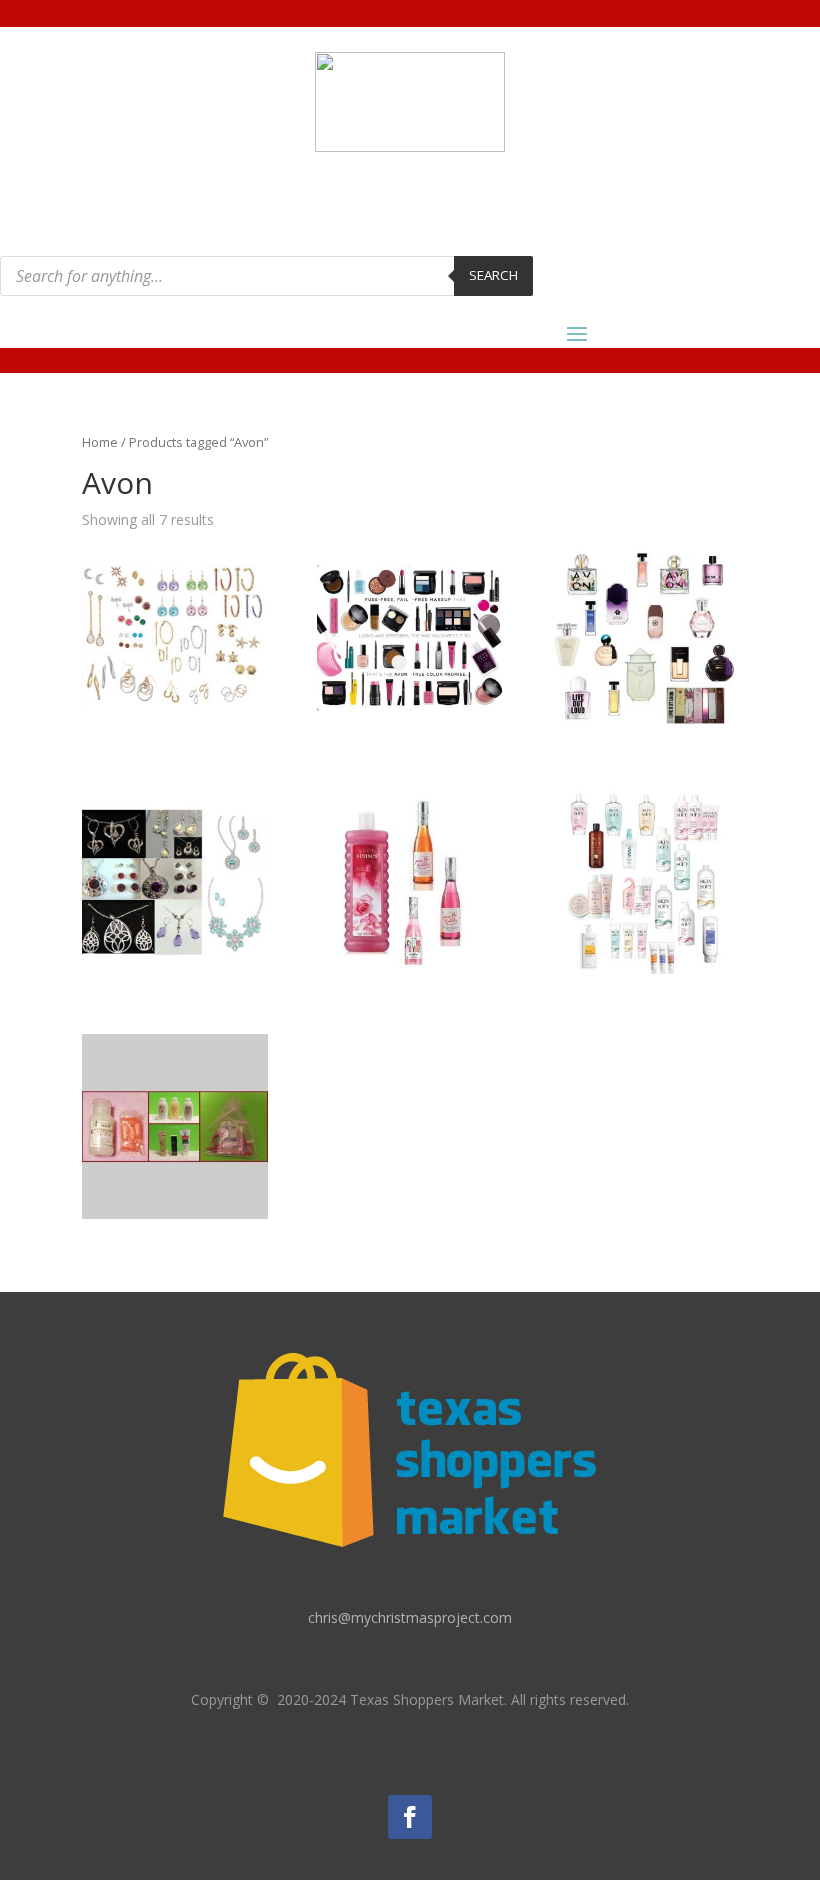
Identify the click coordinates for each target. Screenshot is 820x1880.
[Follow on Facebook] (410, 1817)
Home (100, 442)
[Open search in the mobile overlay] (266, 276)
